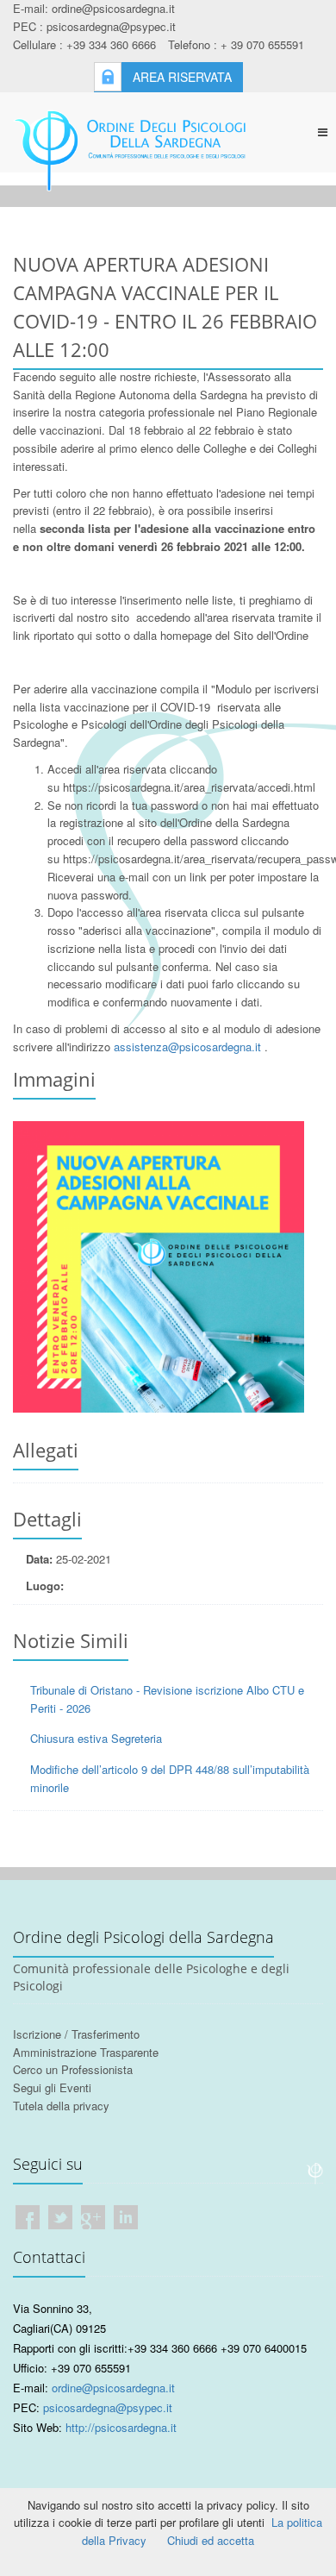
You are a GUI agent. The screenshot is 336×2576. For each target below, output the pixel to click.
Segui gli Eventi (52, 2087)
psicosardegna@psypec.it (108, 2407)
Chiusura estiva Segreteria (96, 1738)
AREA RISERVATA (182, 77)
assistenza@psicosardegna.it (187, 1047)
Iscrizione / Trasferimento (76, 2034)
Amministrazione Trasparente (86, 2052)
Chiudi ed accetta (211, 2540)
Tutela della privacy (61, 2106)
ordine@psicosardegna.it (113, 2388)
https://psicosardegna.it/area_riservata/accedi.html (189, 787)
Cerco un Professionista (73, 2069)
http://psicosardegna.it (121, 2427)
